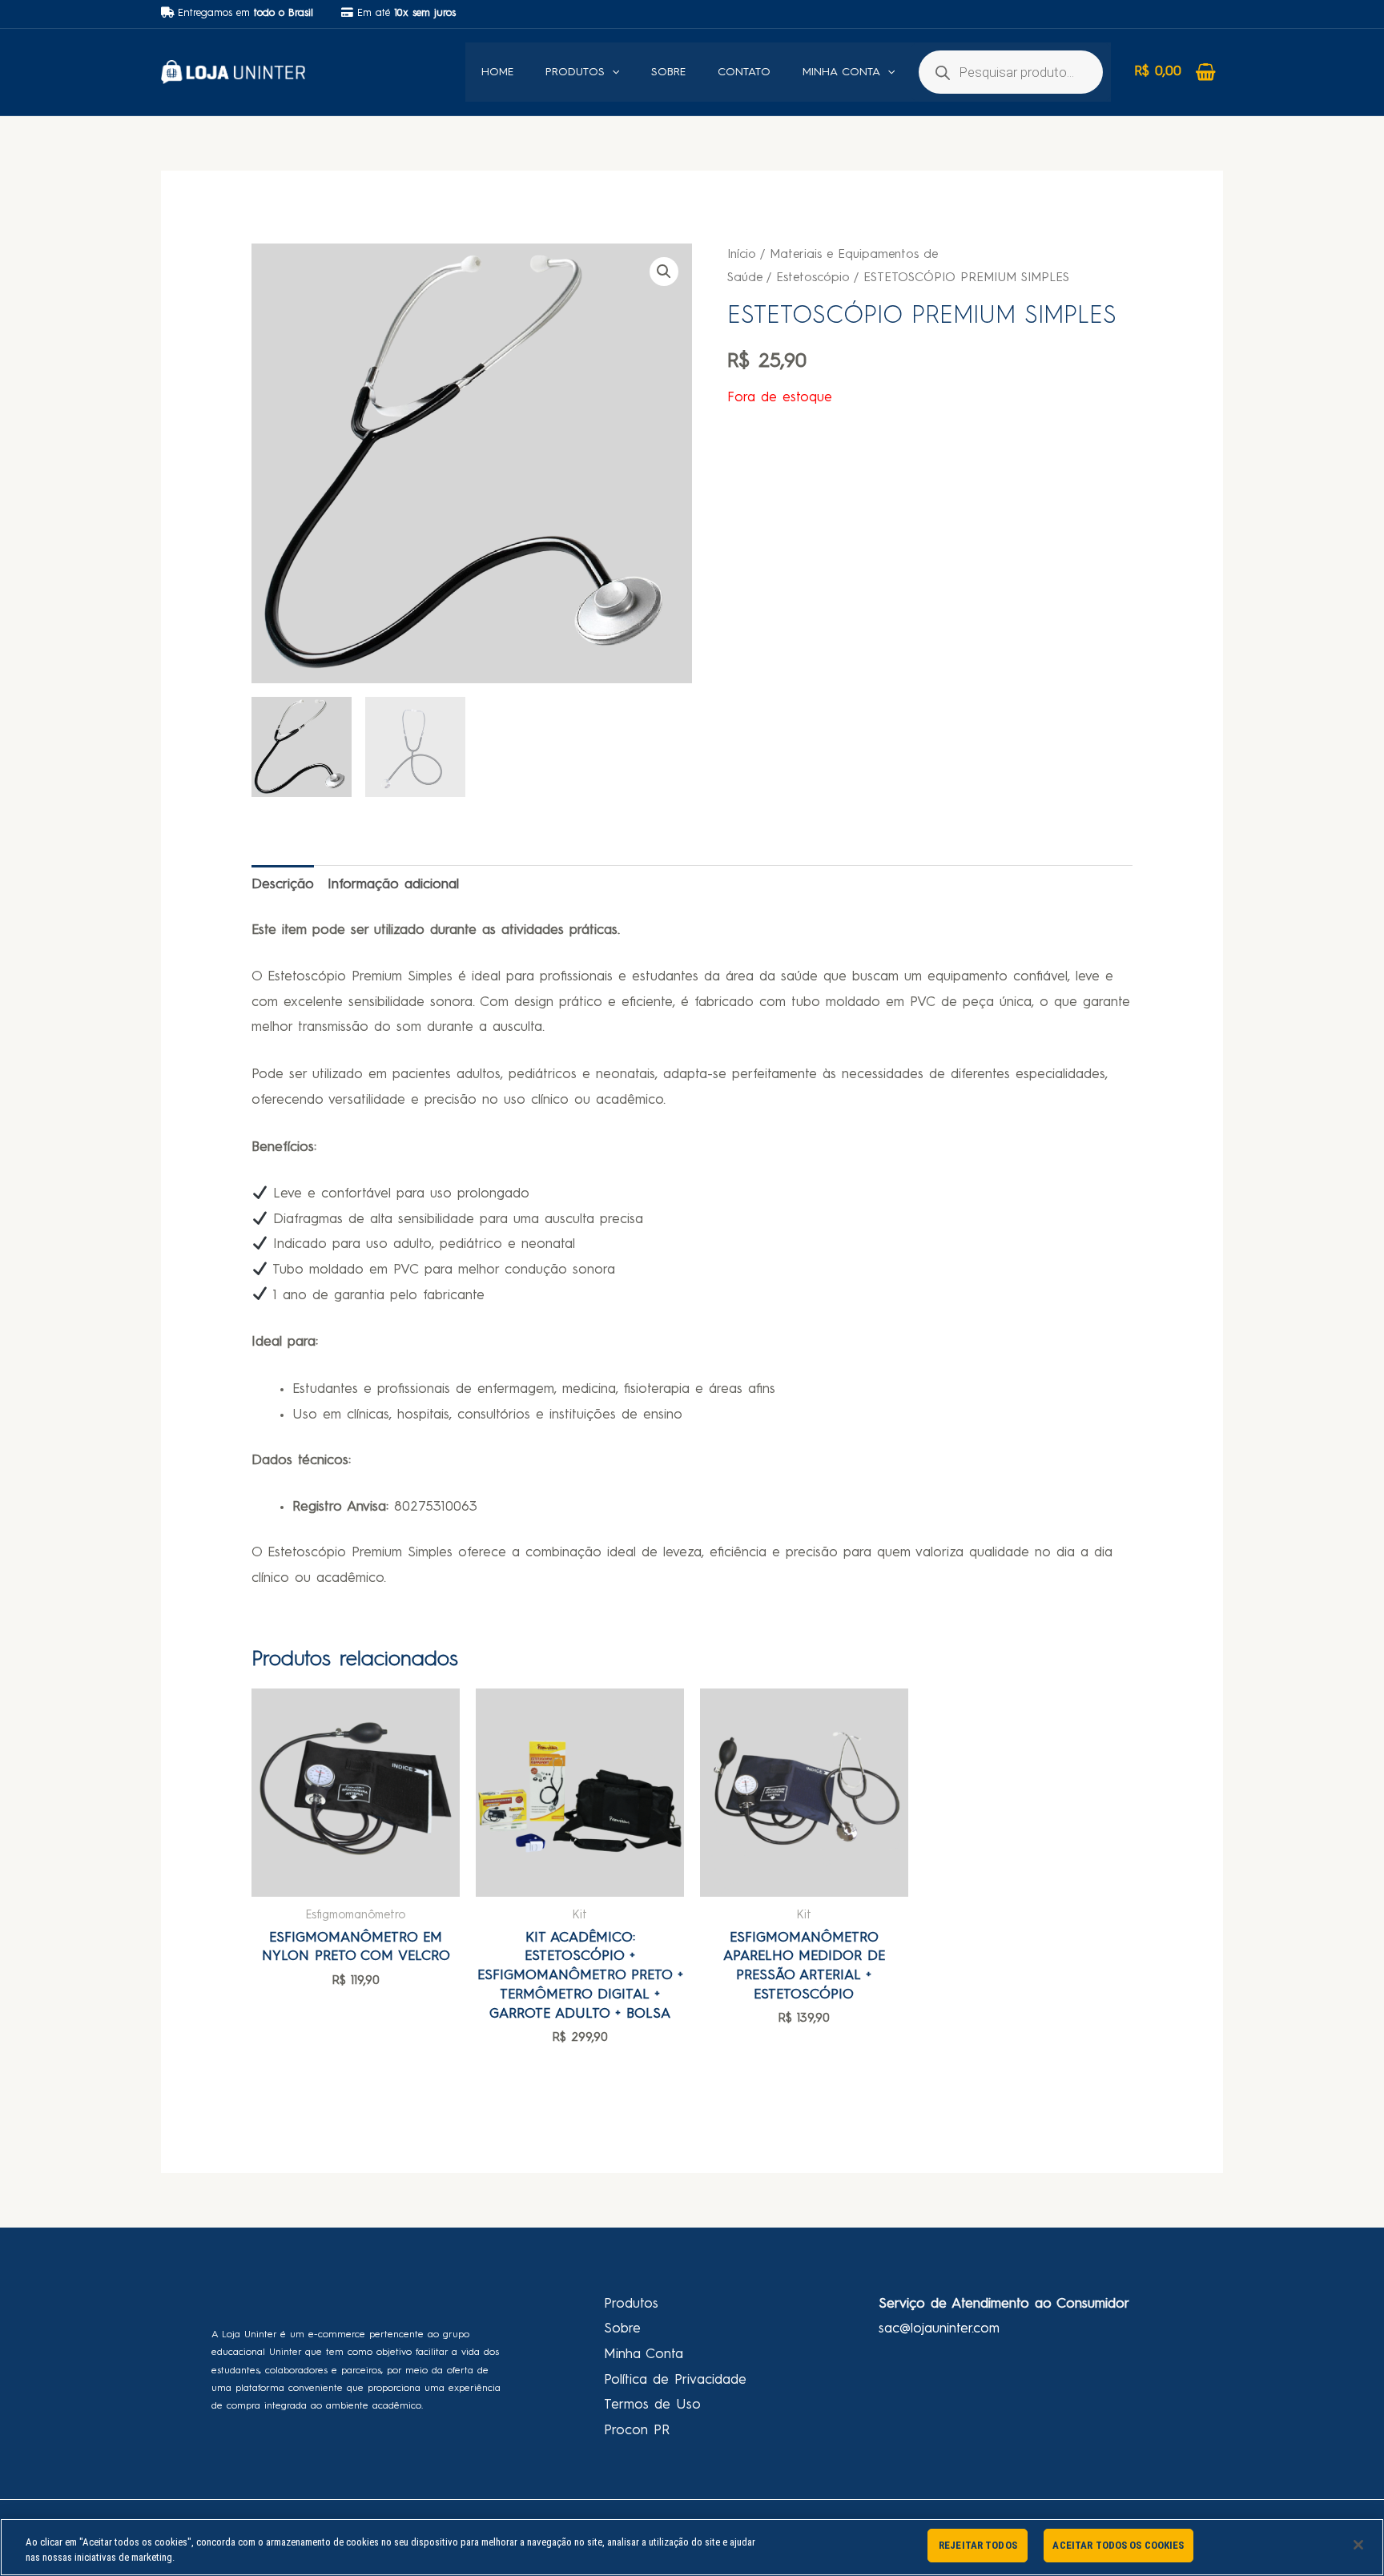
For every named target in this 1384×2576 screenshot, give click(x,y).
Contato (744, 72)
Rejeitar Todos (978, 2545)
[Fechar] (1358, 2545)
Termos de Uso (652, 2405)
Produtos (575, 72)
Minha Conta (644, 2355)
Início (742, 255)
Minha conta (841, 72)
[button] (664, 272)
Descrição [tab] (283, 885)
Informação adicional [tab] (393, 885)
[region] (692, 2547)
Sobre (668, 72)
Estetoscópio (813, 278)
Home (497, 72)
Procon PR (637, 2431)
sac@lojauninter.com (939, 2329)
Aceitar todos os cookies (1118, 2545)
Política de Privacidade (675, 2380)
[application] (612, 72)
